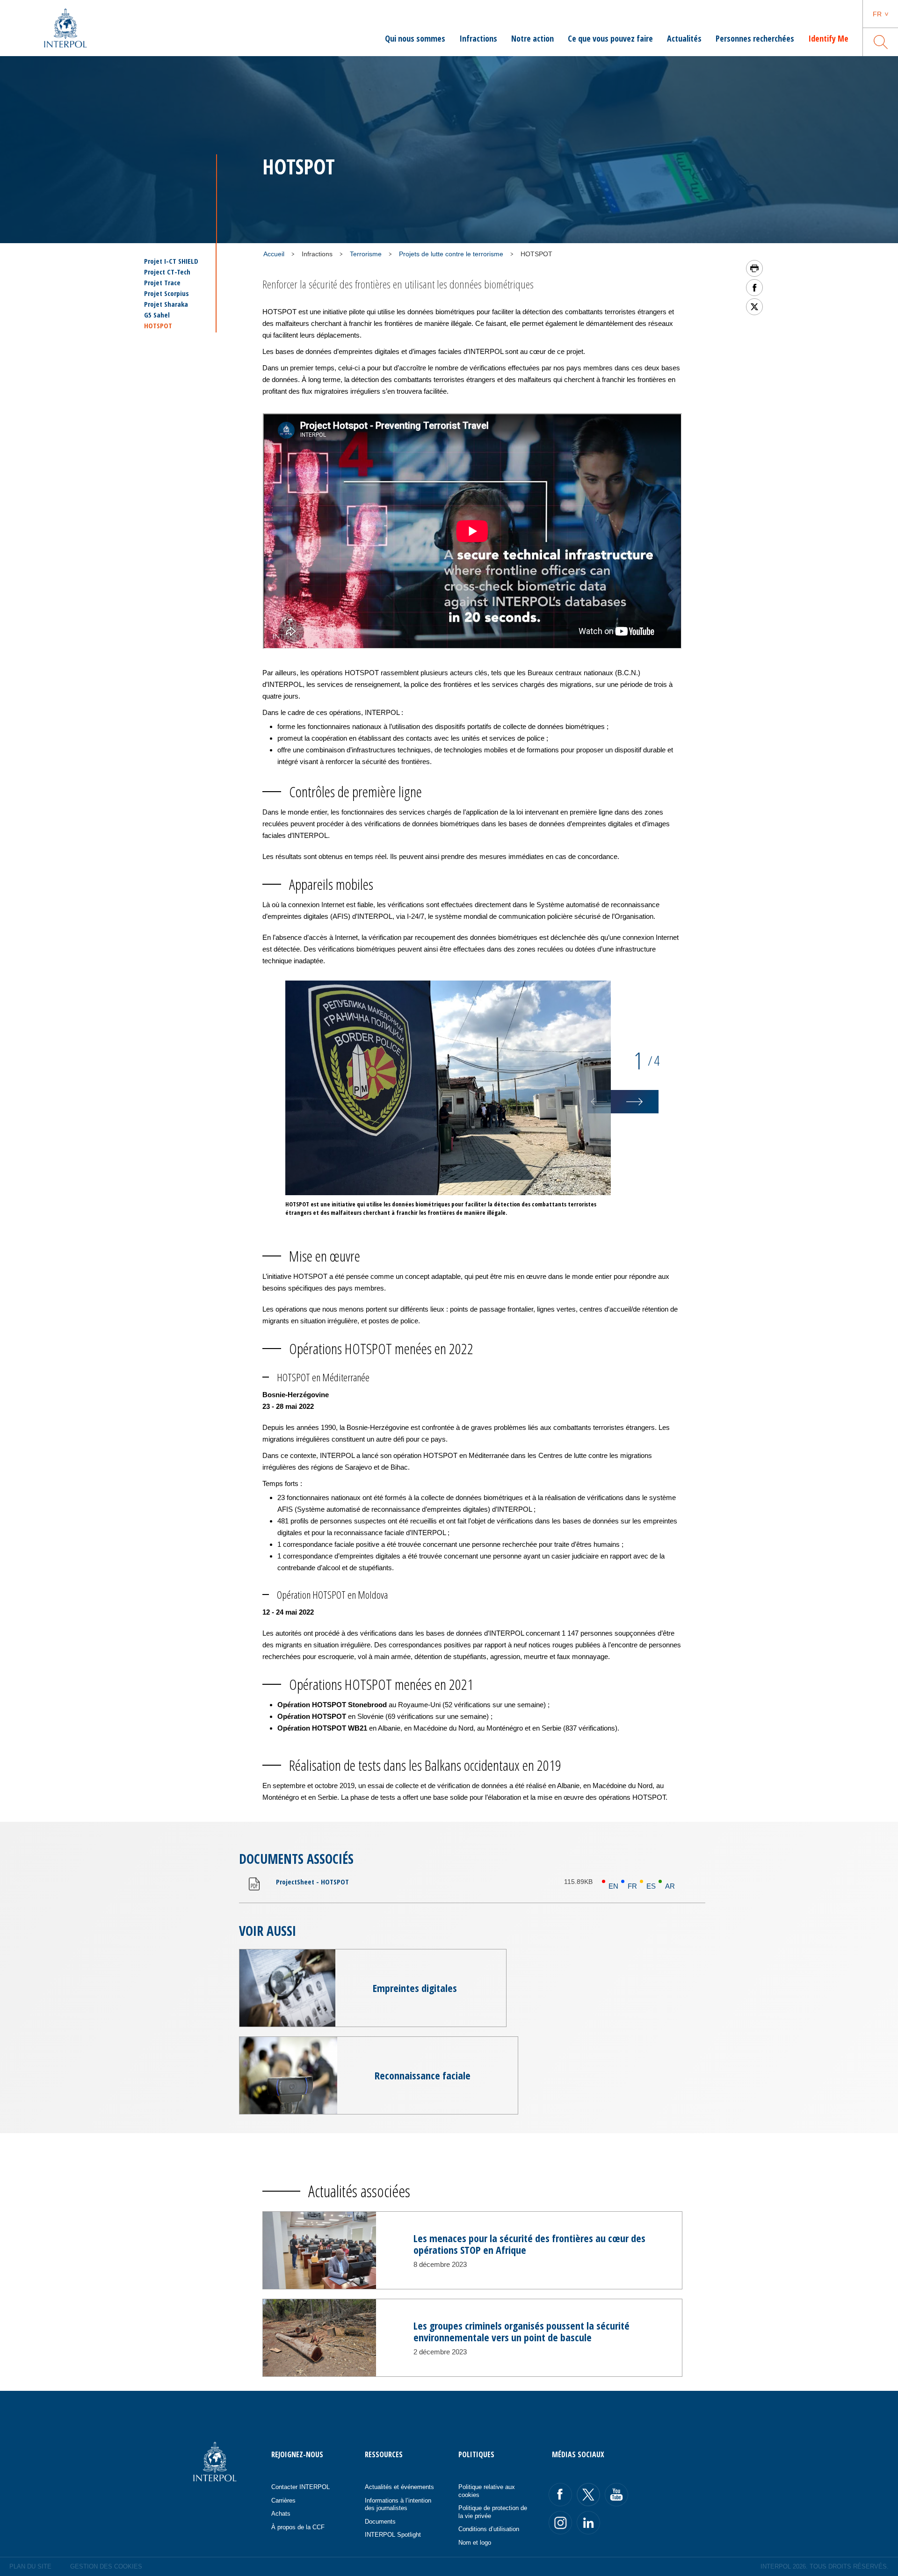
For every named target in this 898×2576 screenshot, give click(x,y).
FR (632, 1886)
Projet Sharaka (166, 304)
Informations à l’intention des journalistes (398, 2504)
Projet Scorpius (167, 293)
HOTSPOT (158, 325)
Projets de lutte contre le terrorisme (451, 254)
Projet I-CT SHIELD (171, 261)
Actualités (684, 38)
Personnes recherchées (755, 38)
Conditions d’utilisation (489, 2529)
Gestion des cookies (106, 2566)
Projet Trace (162, 283)
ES (651, 1886)
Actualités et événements (399, 2487)
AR (670, 1886)
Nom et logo (475, 2543)
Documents (380, 2522)
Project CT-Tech (167, 272)
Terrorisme (366, 254)
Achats (281, 2514)
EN (613, 1886)
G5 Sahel (157, 315)
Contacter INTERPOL (301, 2487)
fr (877, 14)
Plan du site (30, 2566)
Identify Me (828, 38)
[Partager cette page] (754, 288)
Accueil (274, 254)
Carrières (283, 2500)
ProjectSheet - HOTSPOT (312, 1882)
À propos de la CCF (298, 2527)
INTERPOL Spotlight (393, 2535)
